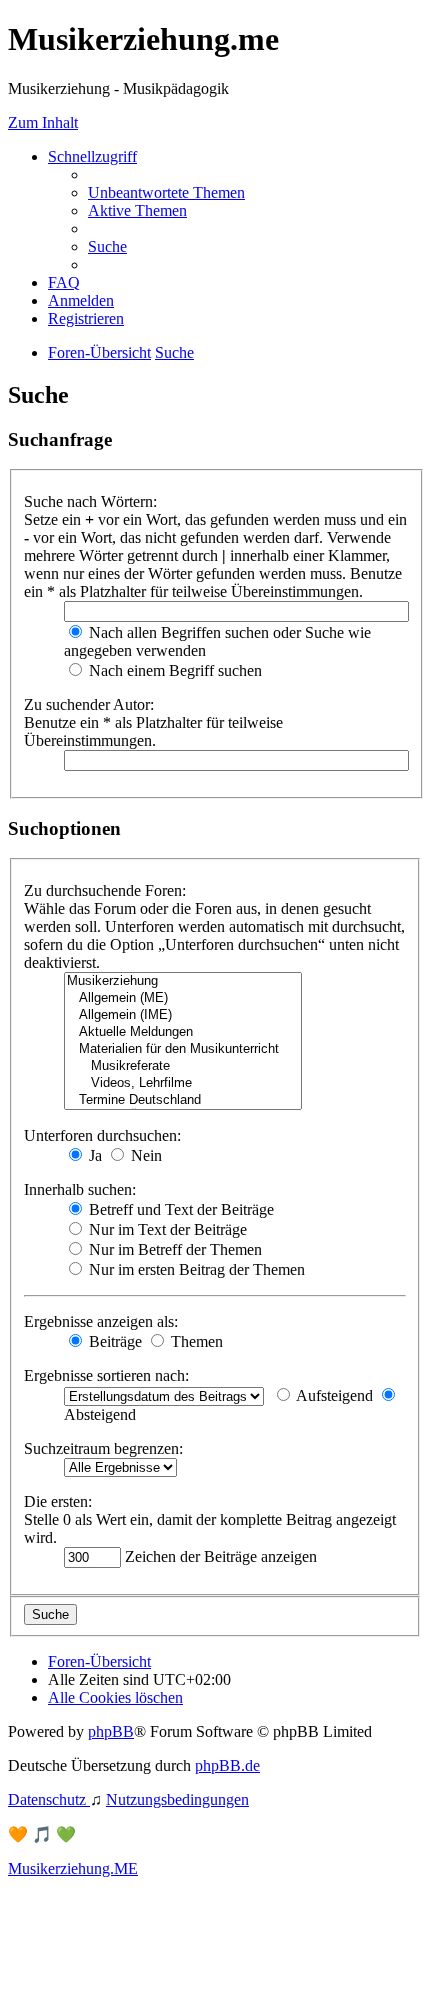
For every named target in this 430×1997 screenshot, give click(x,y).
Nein (144, 1155)
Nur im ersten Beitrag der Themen (195, 1269)
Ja (93, 1155)
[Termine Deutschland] (183, 1100)
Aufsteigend (333, 1395)
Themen (195, 1341)
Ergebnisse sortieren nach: (106, 1375)
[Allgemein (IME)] (183, 1015)
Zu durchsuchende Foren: (105, 890)
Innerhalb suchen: (80, 1189)
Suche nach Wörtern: (90, 501)
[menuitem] (166, 192)
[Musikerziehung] (183, 981)
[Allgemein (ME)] (183, 998)
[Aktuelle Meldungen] (183, 1032)
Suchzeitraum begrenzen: (103, 1448)
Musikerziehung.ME (73, 1868)
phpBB (111, 1731)
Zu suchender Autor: (89, 704)
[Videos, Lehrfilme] (183, 1083)
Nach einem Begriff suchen (173, 670)
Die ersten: (58, 1501)
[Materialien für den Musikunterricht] (183, 1049)
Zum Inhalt (43, 122)
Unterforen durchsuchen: (102, 1135)
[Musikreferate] (183, 1066)
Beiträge (113, 1341)
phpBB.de (227, 1765)
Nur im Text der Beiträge (166, 1229)
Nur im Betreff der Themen (173, 1249)
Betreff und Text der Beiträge (179, 1209)
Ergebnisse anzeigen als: (101, 1321)
